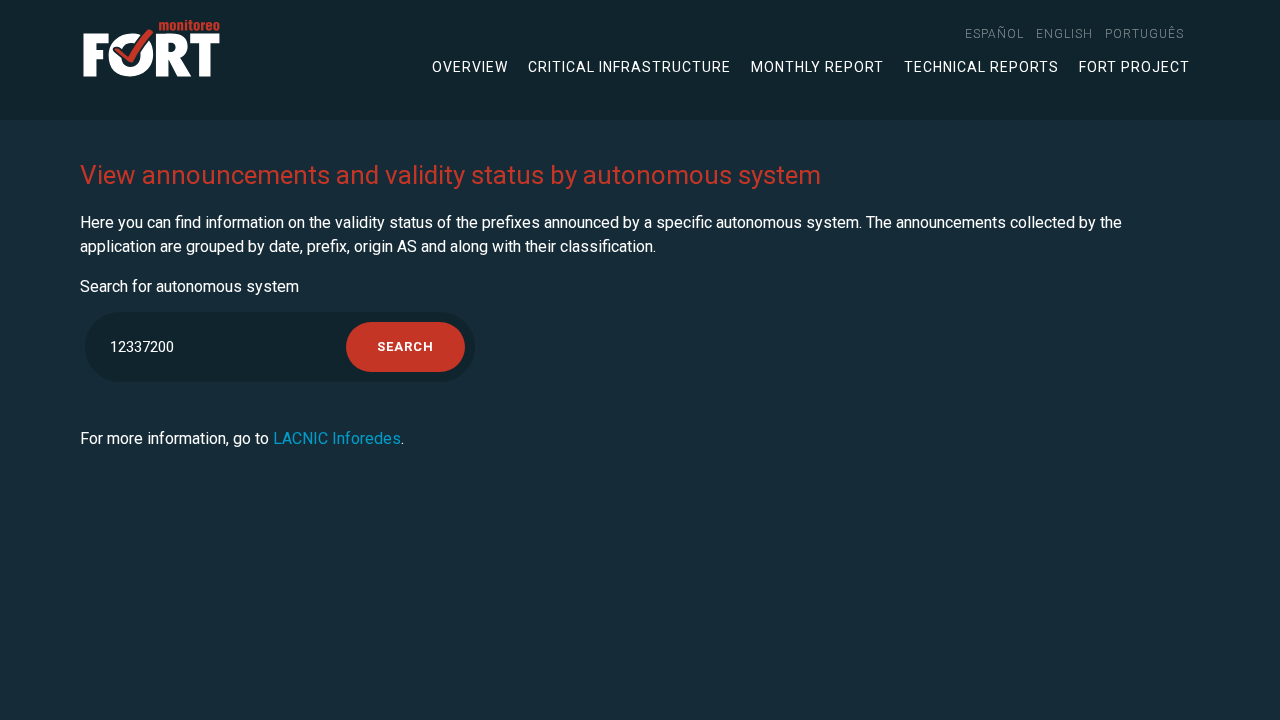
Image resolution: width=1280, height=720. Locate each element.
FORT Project (1134, 67)
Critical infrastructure (629, 67)
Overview (470, 67)
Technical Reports (981, 67)
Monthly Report (817, 67)
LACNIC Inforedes (337, 438)
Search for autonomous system (189, 286)
